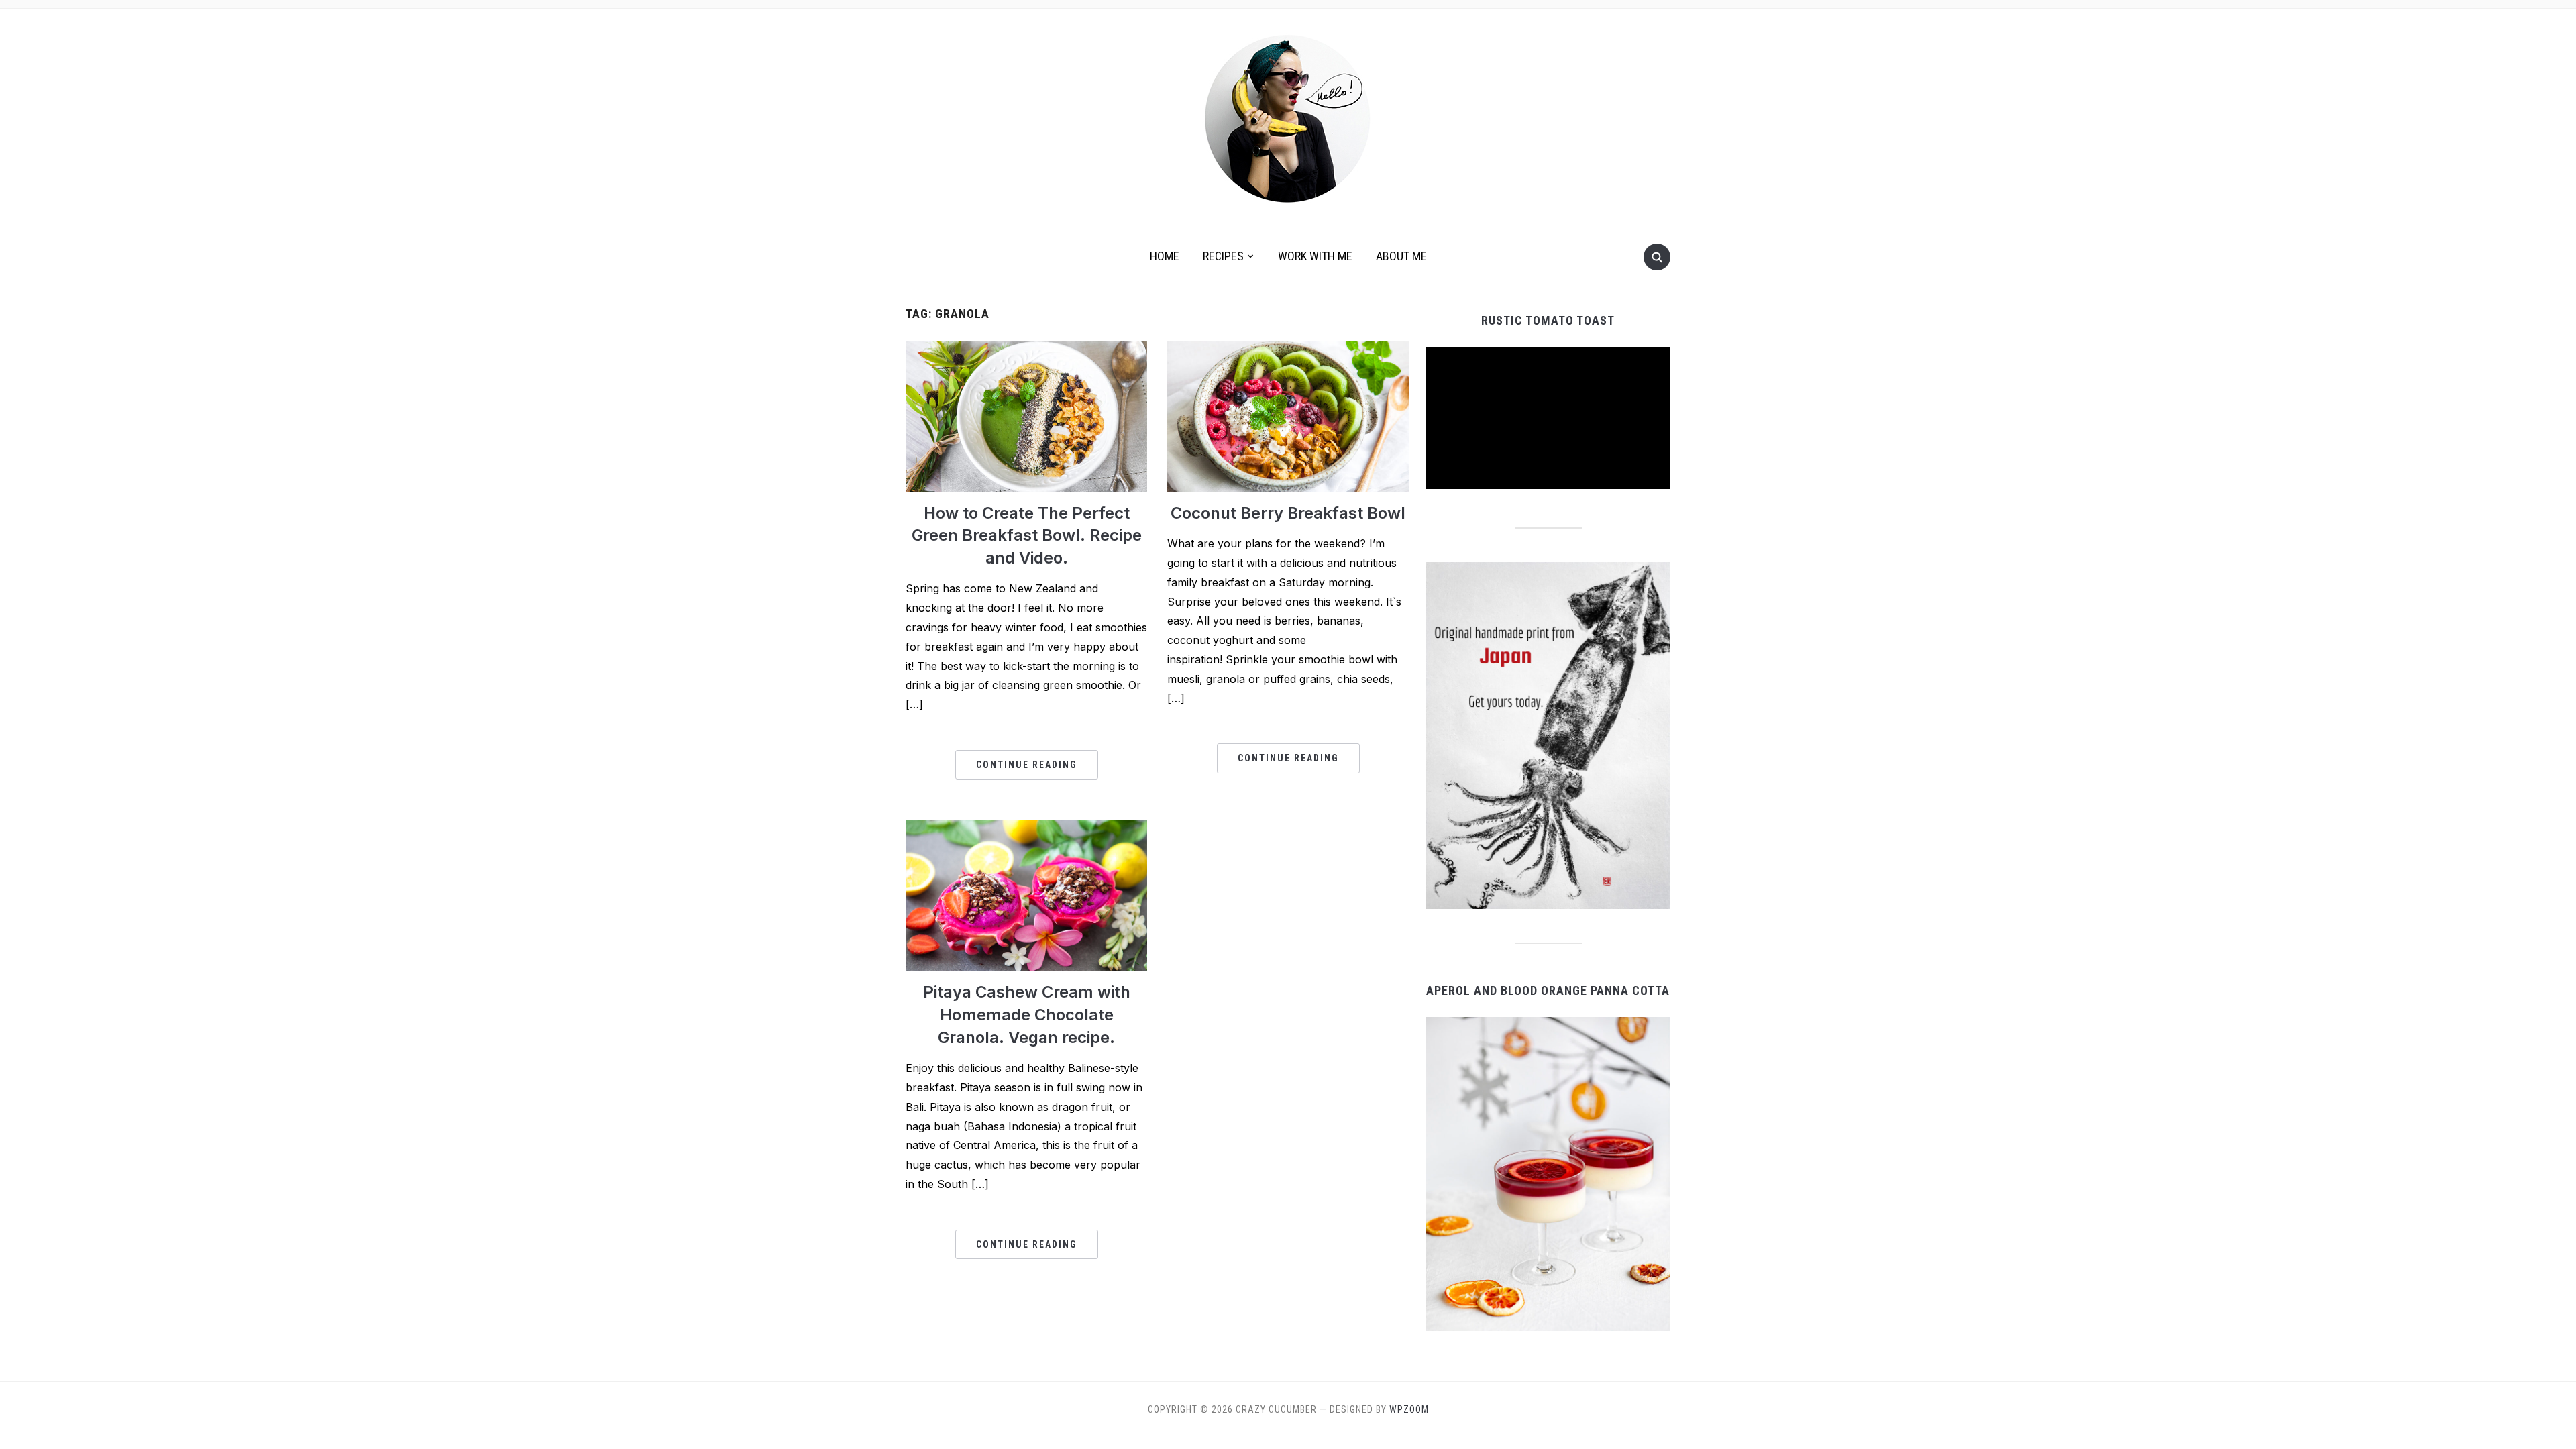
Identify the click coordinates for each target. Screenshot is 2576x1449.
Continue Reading (1027, 765)
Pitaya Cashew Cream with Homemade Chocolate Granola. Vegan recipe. (1027, 1014)
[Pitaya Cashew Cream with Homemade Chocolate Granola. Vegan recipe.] (1026, 894)
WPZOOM (1409, 1409)
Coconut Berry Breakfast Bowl (1288, 513)
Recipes (1223, 256)
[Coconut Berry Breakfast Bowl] (1288, 415)
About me (1401, 256)
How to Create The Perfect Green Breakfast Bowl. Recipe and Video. (1027, 535)
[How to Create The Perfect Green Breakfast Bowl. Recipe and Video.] (1026, 415)
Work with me (1315, 256)
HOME (1165, 256)
